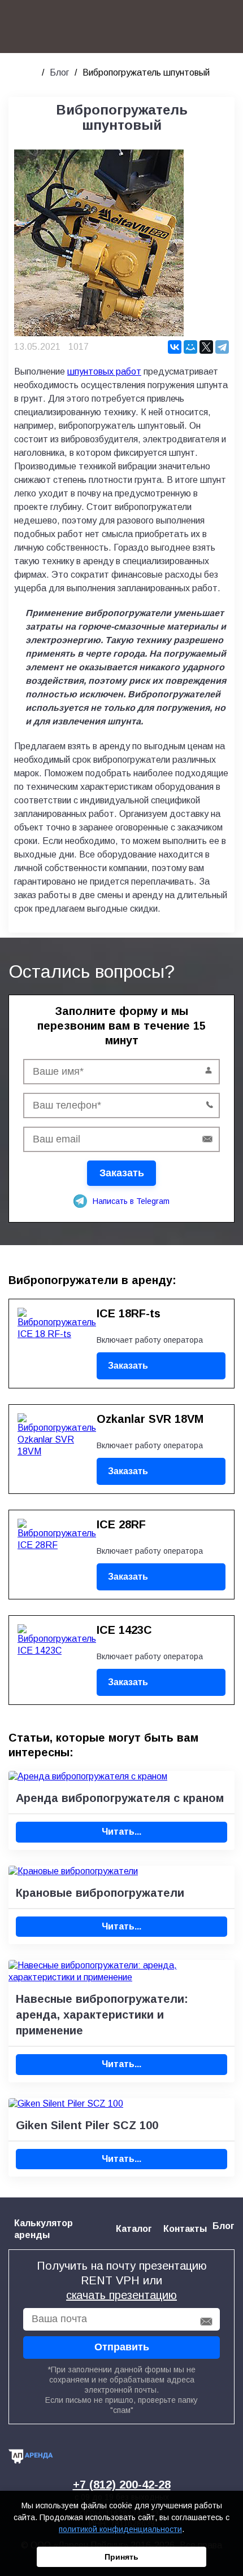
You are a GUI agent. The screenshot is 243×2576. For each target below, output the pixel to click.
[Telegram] (222, 347)
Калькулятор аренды (44, 2229)
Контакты (185, 2229)
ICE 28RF (121, 1524)
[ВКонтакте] (175, 347)
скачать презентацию (121, 2295)
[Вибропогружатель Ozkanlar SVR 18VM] (51, 1445)
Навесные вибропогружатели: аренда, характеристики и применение (102, 2015)
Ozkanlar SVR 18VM (150, 1419)
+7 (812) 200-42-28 (122, 2485)
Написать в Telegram (131, 1201)
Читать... (121, 1832)
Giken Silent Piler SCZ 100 (87, 2125)
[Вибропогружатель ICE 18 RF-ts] (51, 1339)
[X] (206, 347)
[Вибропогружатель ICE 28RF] (51, 1550)
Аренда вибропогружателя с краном (120, 1798)
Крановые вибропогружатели (100, 1893)
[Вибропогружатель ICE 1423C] (51, 1656)
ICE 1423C (124, 1630)
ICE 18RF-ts (129, 1313)
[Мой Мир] (190, 347)
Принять (121, 2557)
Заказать (128, 1366)
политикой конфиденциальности (120, 2529)
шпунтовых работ (104, 372)
